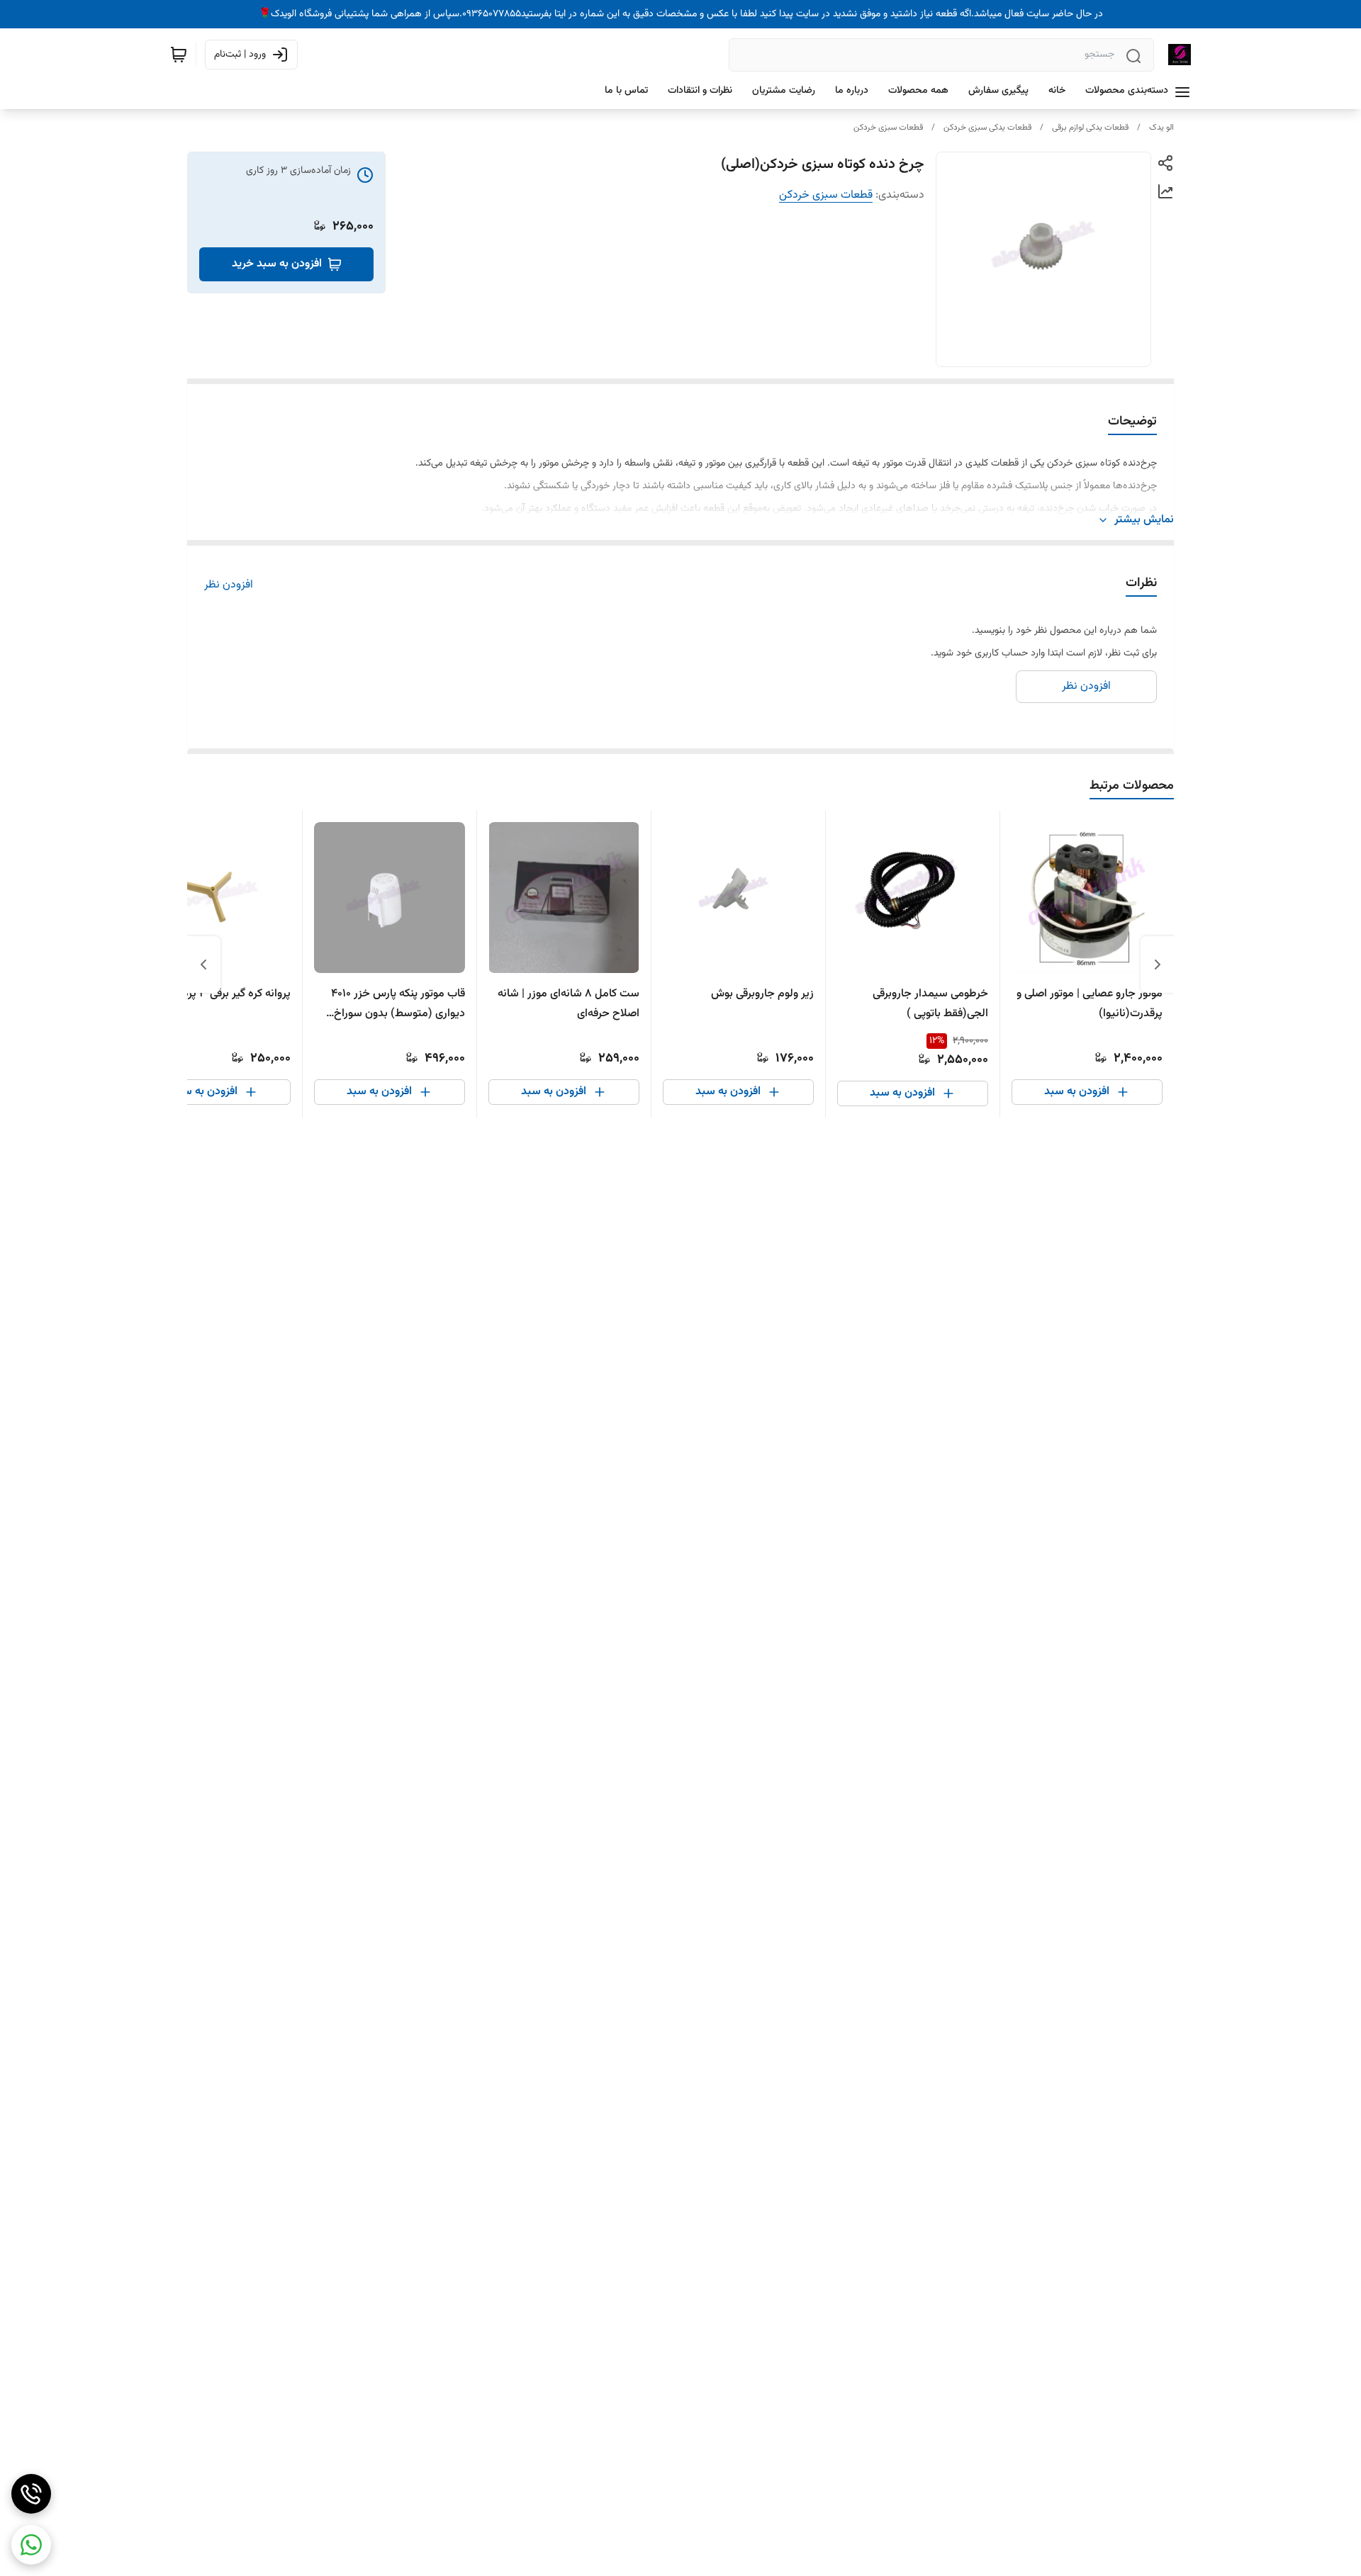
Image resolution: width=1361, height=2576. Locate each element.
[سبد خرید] (179, 55)
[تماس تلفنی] (31, 2494)
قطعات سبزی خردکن (888, 128)
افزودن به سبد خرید (277, 264)
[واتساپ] (31, 2545)
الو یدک (1161, 128)
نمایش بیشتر (1144, 520)
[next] (203, 964)
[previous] (1158, 964)
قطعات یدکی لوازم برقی (1090, 128)
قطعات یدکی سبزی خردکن (987, 128)
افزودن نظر (229, 585)
